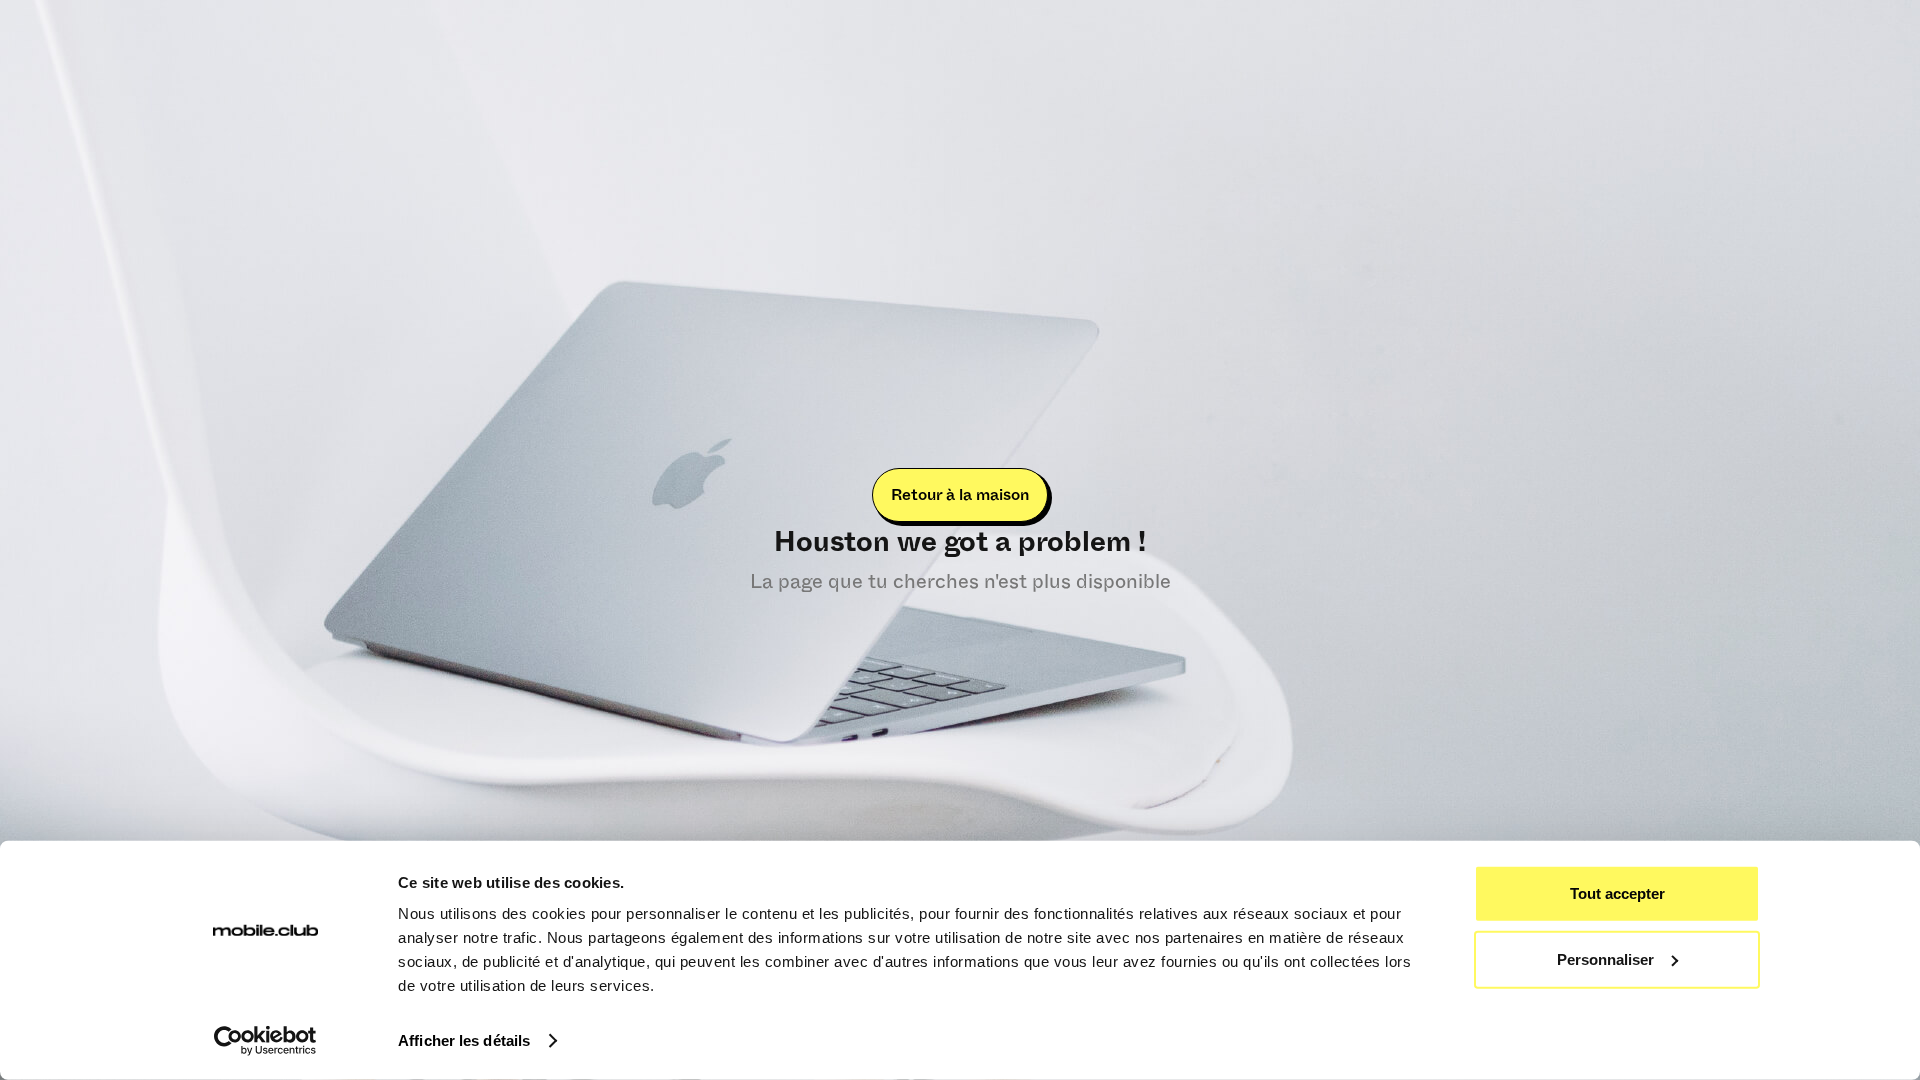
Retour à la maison (960, 495)
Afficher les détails (464, 1040)
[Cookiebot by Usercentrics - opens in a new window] (265, 1041)
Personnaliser (1605, 958)
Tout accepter (1617, 893)
